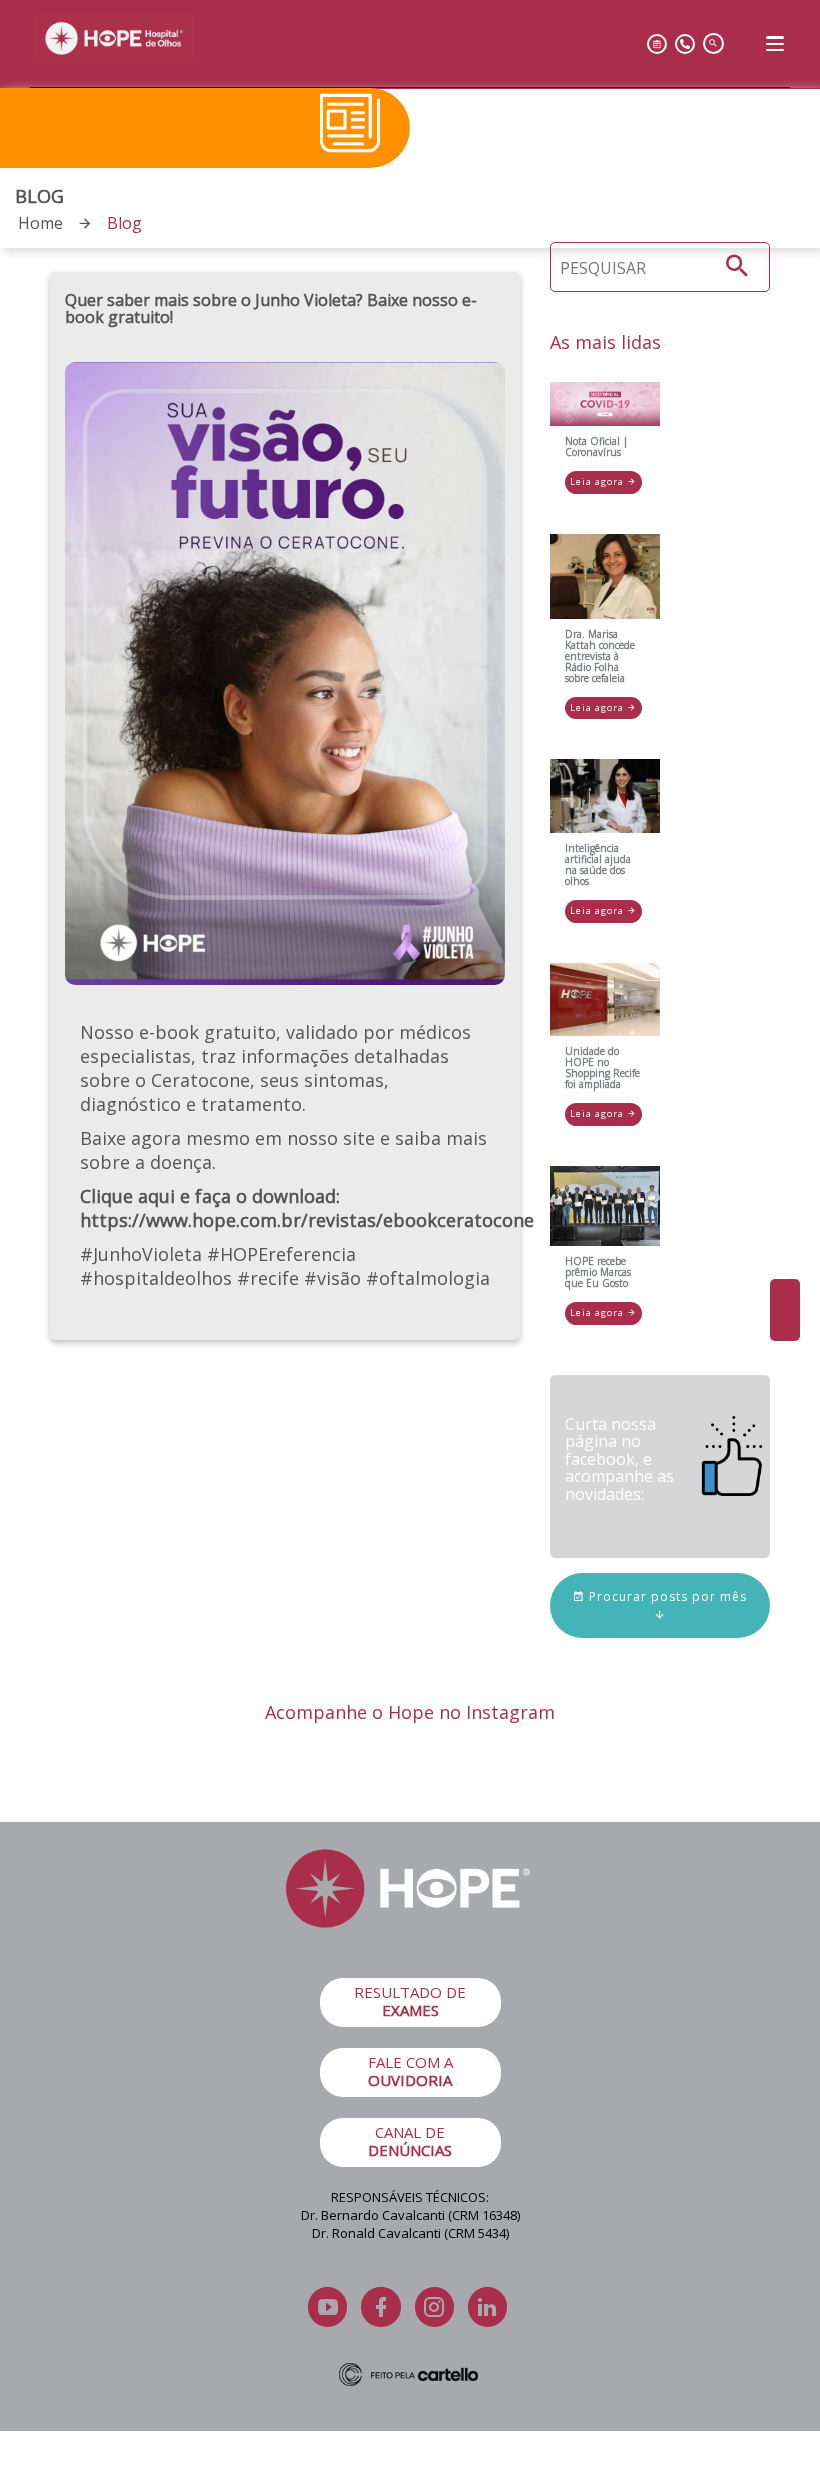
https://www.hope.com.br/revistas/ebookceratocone (307, 1220)
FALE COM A (410, 2071)
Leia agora (598, 481)
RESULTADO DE (410, 2001)
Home (40, 223)
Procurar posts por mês (666, 1596)
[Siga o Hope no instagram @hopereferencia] (785, 1310)
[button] (737, 267)
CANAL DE (410, 2141)
